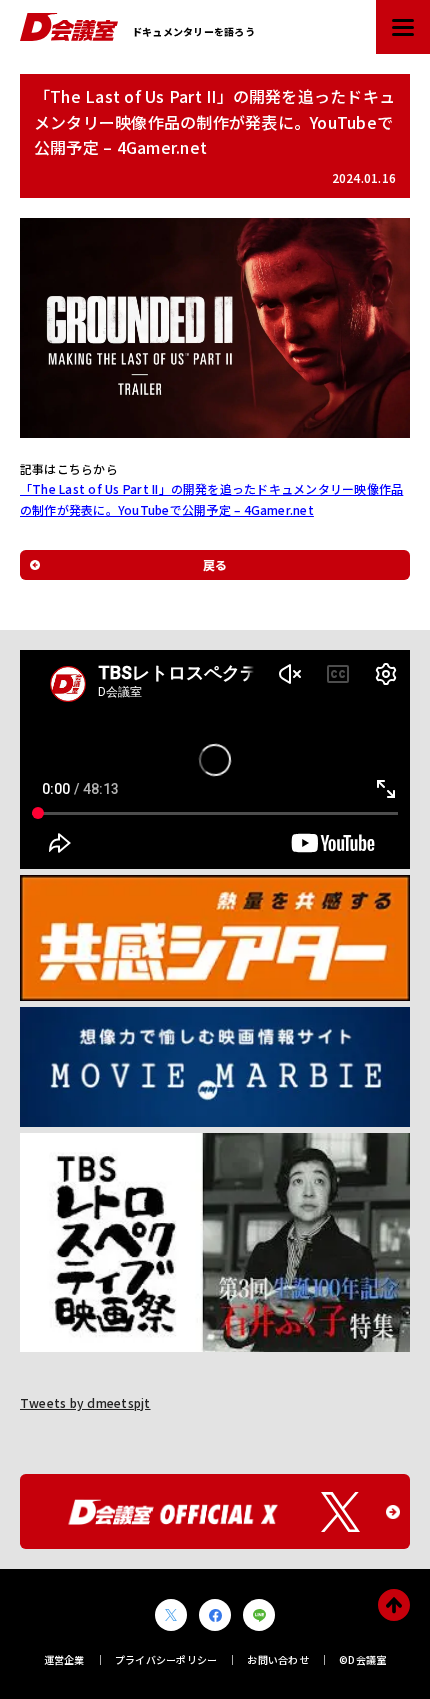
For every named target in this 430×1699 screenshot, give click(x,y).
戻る (215, 564)
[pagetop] (394, 1605)
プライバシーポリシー (166, 1659)
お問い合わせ (277, 1659)
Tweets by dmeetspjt (85, 1402)
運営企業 (64, 1659)
